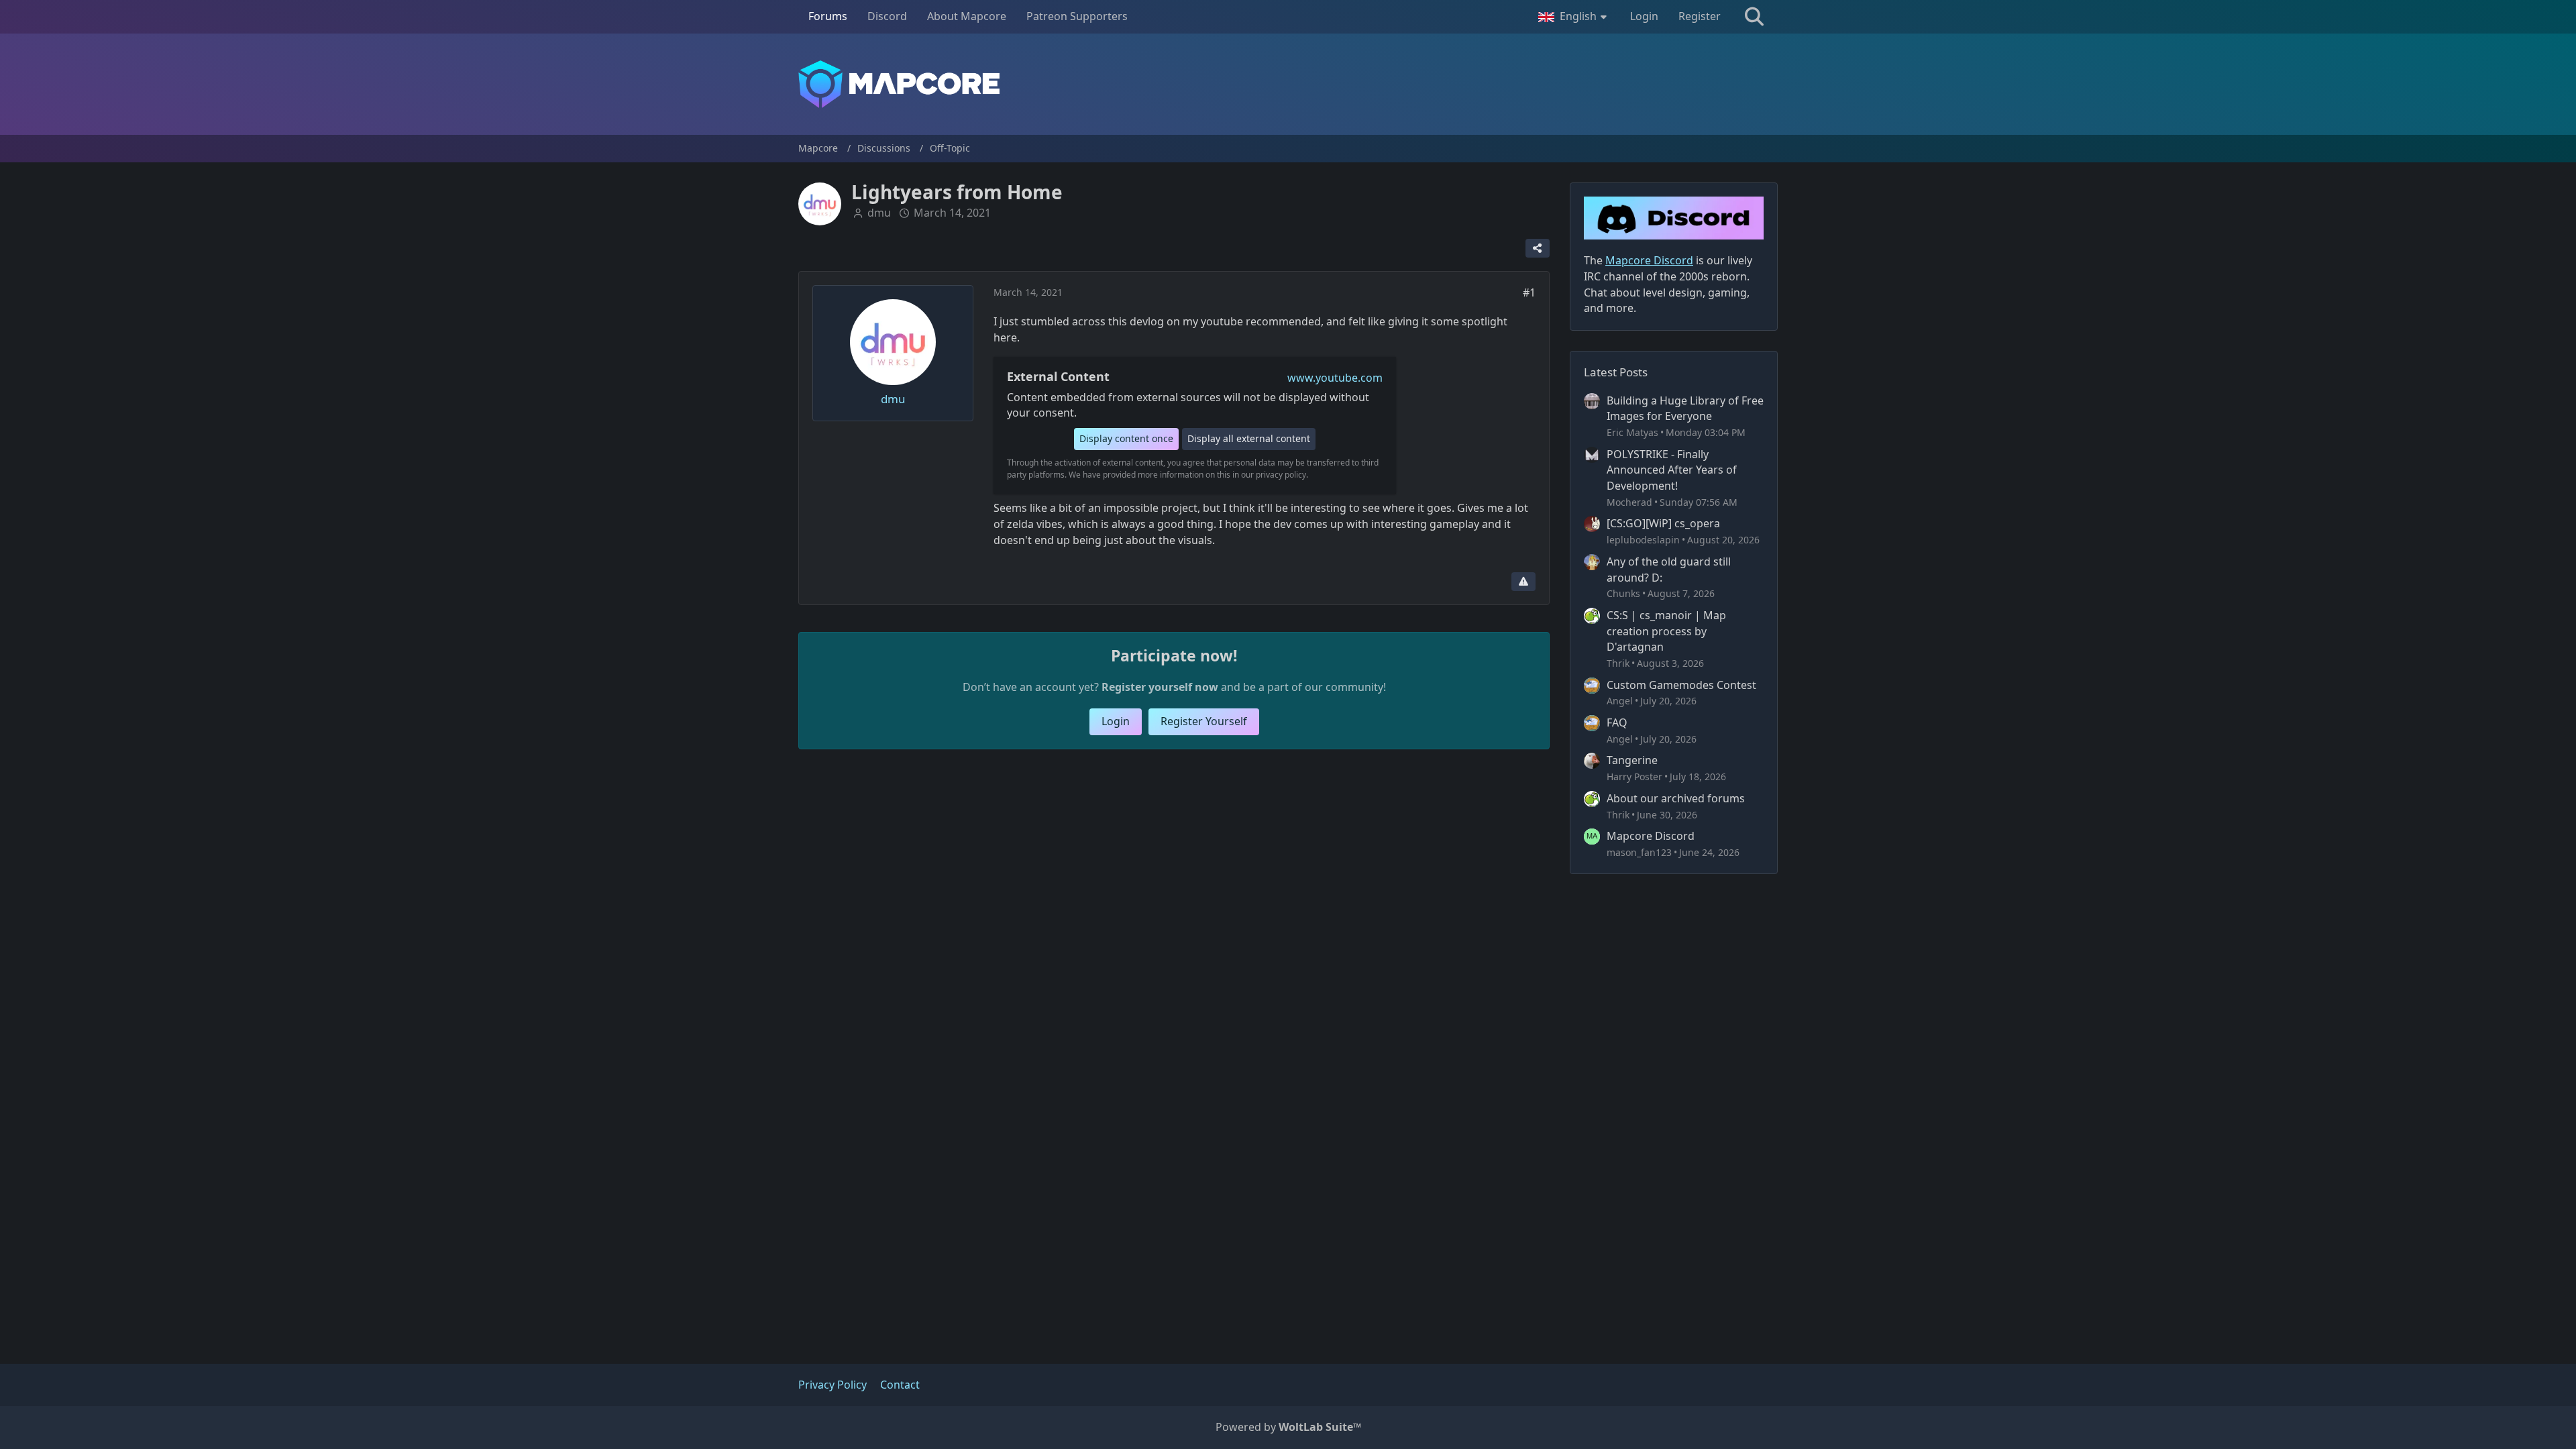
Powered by (1288, 1427)
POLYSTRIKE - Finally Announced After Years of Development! (1672, 470)
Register (1700, 16)
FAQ (1617, 722)
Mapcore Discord (1651, 836)
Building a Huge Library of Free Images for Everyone (1685, 409)
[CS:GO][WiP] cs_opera (1663, 523)
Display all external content (1249, 438)
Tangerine (1632, 760)
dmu (879, 213)
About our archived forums (1676, 798)
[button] (1574, 17)
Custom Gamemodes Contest (1681, 685)
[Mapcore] (1288, 84)
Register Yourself (1204, 721)
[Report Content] (1523, 582)
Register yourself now (1160, 687)
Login (1644, 16)
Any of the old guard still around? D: (1669, 570)
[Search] (1754, 17)
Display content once (1126, 438)
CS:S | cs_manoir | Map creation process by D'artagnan (1666, 631)
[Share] (1538, 248)
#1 (1529, 292)
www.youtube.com (1335, 378)
